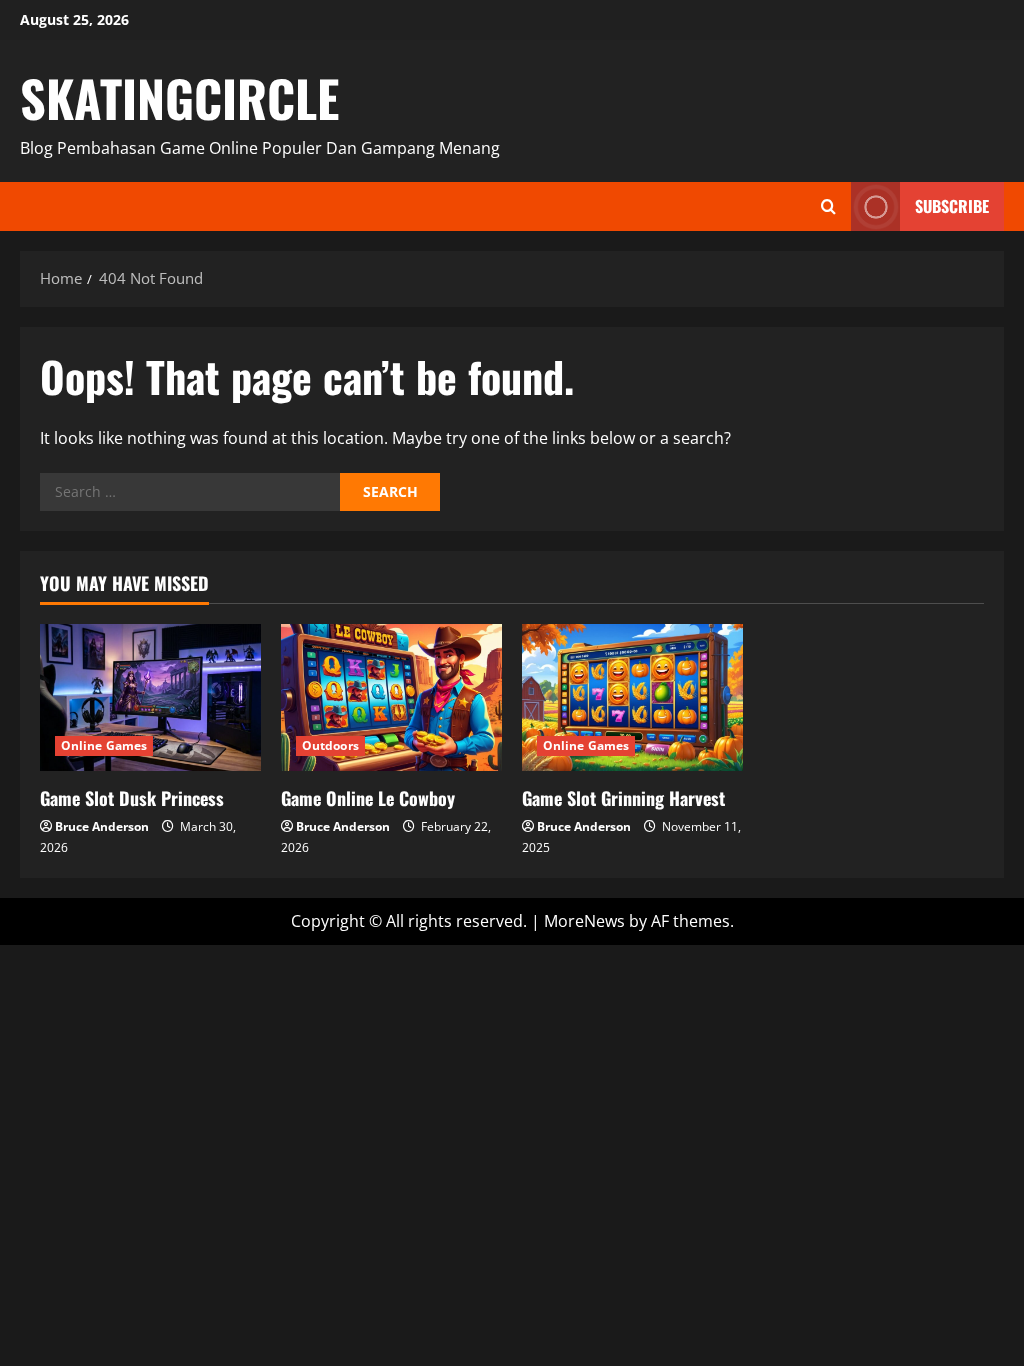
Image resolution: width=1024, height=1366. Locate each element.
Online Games (104, 745)
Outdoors (330, 745)
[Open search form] (828, 206)
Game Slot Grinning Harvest (623, 798)
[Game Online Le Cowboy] (391, 697)
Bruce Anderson (102, 826)
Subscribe (952, 206)
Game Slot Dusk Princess (132, 798)
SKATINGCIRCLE (179, 97)
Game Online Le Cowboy (368, 798)
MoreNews (584, 921)
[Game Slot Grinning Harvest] (632, 697)
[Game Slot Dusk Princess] (150, 697)
